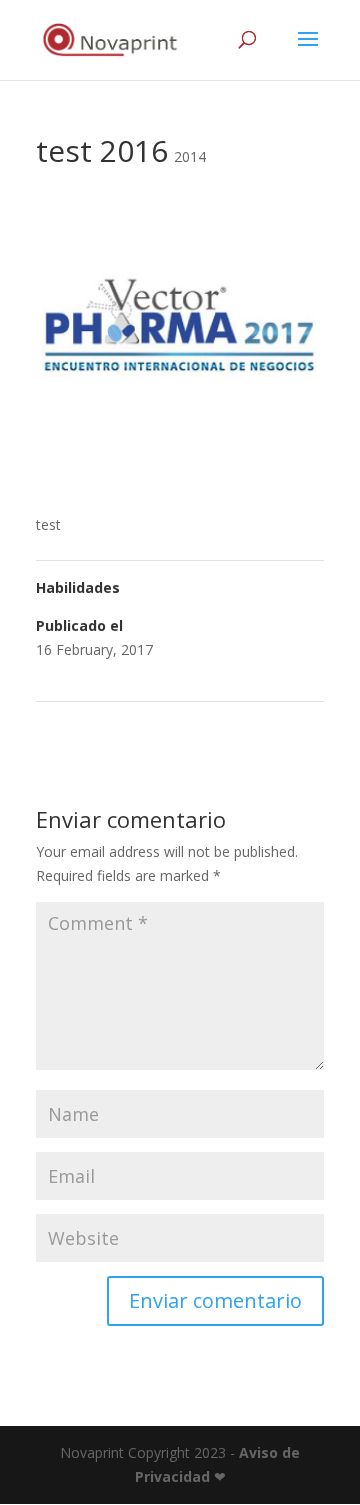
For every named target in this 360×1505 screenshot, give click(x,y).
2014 (190, 156)
